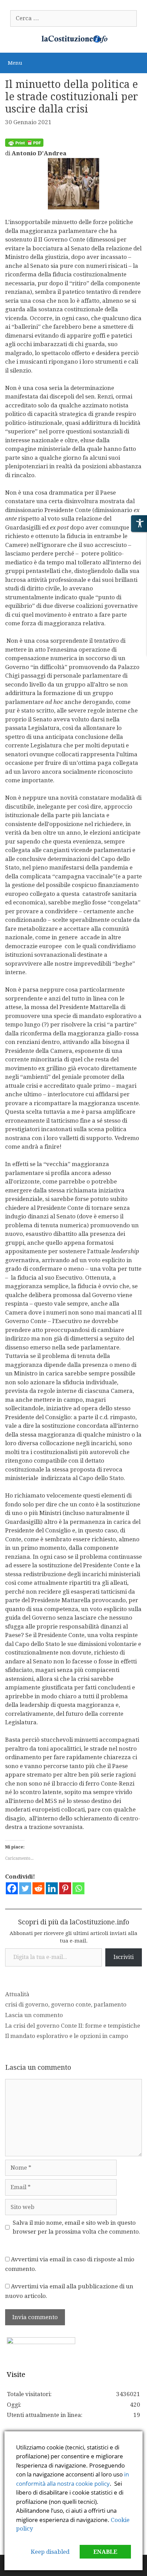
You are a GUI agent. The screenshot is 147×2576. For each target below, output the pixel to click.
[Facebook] (12, 1888)
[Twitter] (25, 1888)
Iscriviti (124, 1957)
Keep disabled (50, 2552)
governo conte (71, 2004)
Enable (105, 2552)
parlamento (110, 2004)
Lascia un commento (34, 2015)
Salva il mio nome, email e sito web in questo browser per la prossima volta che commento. (76, 2227)
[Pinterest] (65, 1888)
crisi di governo (27, 2004)
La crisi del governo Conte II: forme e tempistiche (73, 2026)
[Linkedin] (52, 1888)
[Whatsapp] (78, 1888)
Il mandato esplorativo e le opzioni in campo (67, 2036)
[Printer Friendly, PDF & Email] (24, 145)
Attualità (17, 1994)
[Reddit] (38, 1888)
